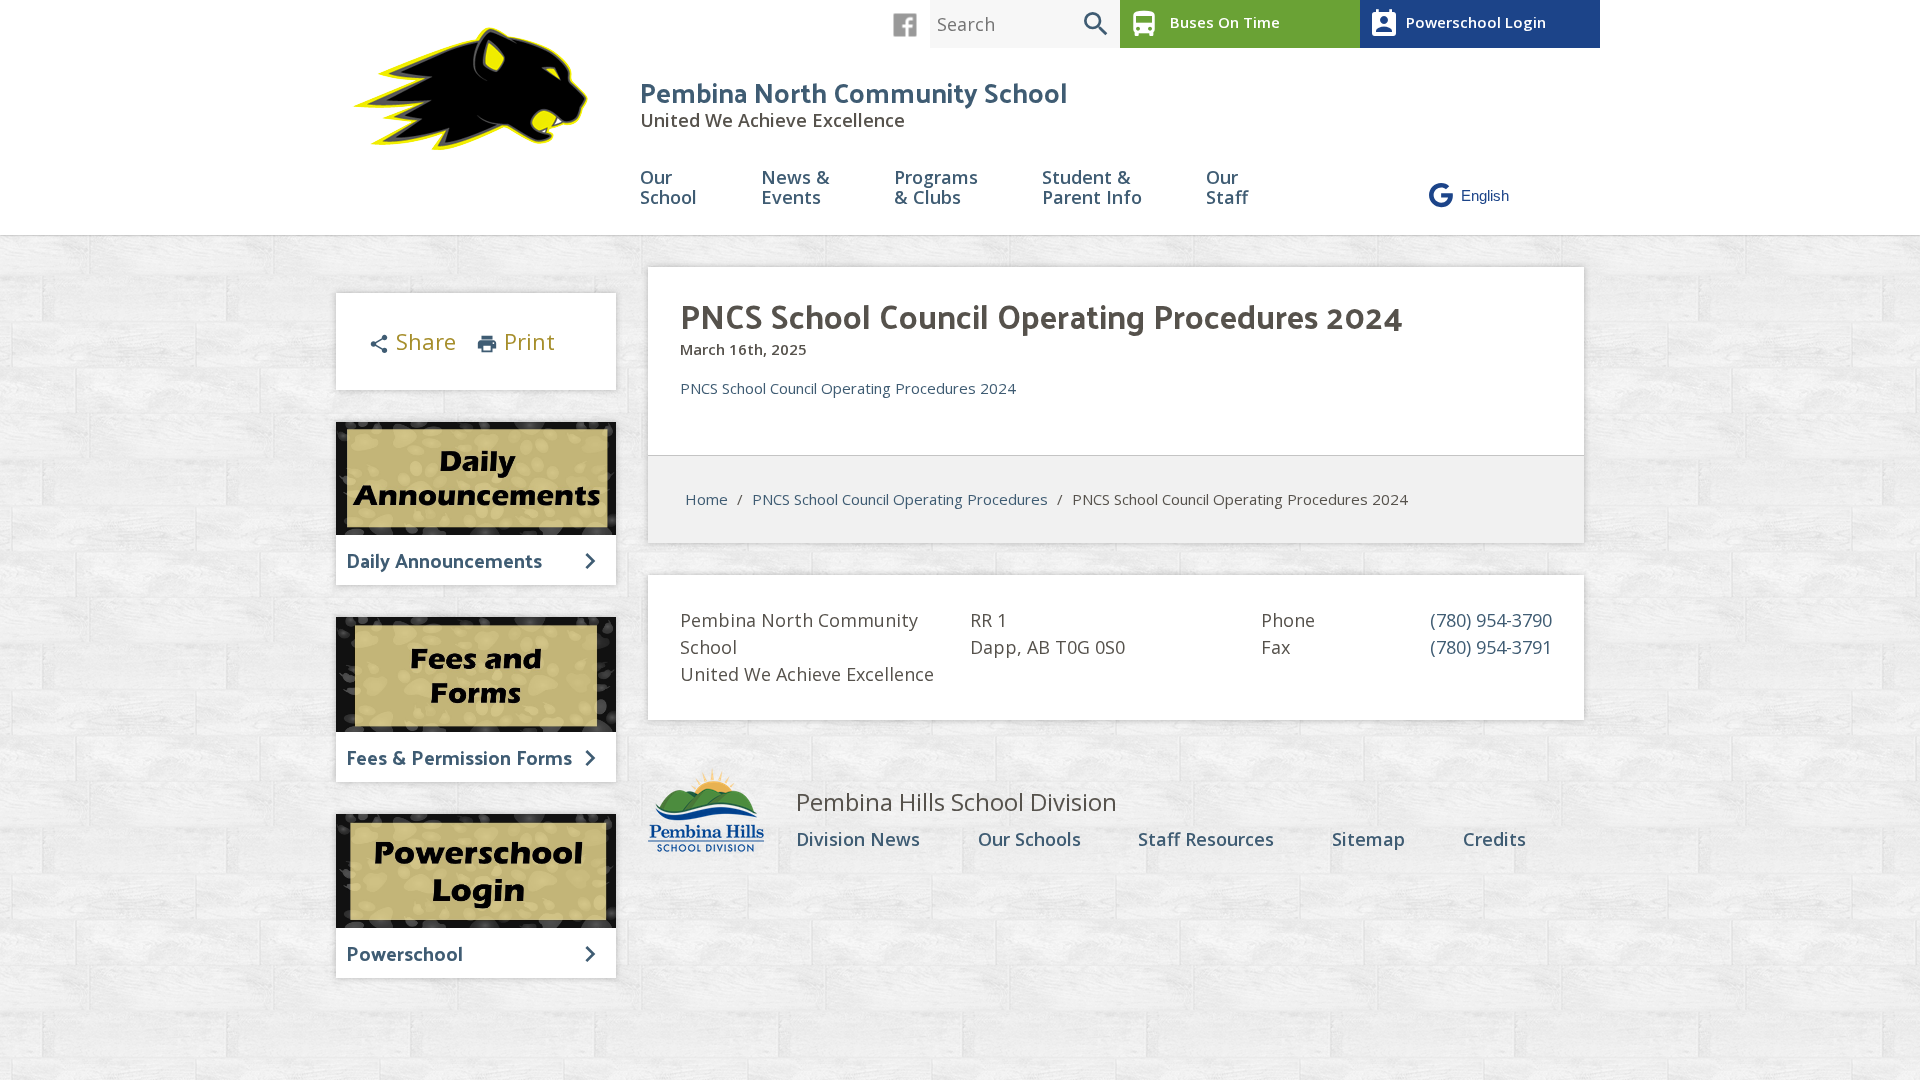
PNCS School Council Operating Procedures (900, 499)
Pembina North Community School (853, 91)
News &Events (795, 188)
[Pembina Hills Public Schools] (722, 813)
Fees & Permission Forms (459, 757)
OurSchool (668, 188)
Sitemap (1368, 840)
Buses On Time (1204, 24)
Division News (858, 840)
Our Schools (1029, 840)
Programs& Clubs (936, 188)
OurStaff (1227, 188)
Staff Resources (1206, 840)
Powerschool (404, 953)
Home (706, 499)
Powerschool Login (1457, 24)
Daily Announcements (444, 560)
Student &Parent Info (1092, 188)
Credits (1494, 840)
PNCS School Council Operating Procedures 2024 (848, 388)
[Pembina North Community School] (480, 89)
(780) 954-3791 (1491, 647)
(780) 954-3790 (1491, 620)
